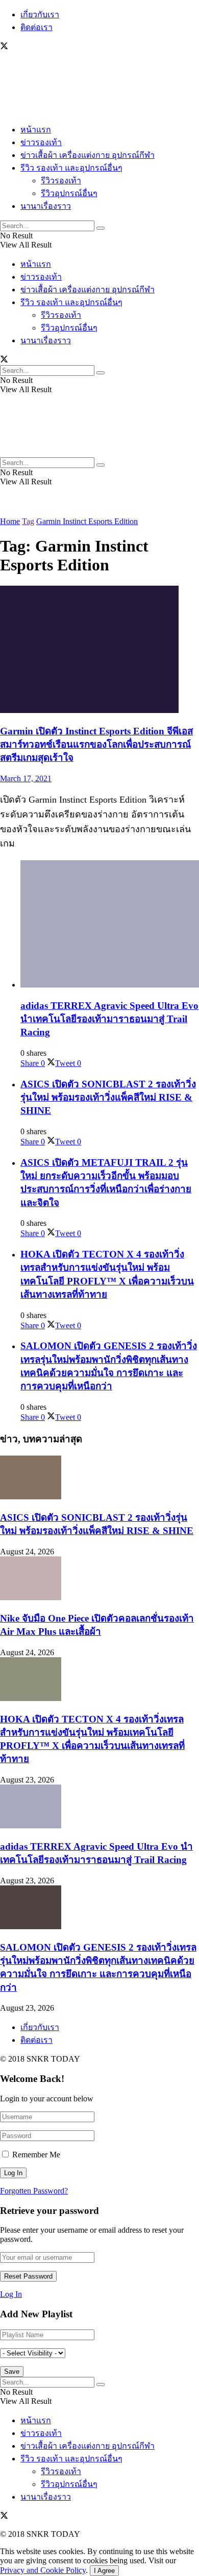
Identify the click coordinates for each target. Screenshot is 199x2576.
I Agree (104, 2571)
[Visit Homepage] (31, 110)
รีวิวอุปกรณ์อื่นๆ (69, 193)
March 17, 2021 (26, 778)
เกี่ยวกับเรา (40, 15)
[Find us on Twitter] (4, 47)
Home (10, 521)
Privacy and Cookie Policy (43, 2570)
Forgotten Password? (34, 2191)
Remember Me (36, 2155)
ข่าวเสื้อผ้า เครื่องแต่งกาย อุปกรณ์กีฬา (88, 155)
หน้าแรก (36, 130)
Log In (11, 2294)
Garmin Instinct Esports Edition (87, 521)
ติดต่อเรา (36, 27)
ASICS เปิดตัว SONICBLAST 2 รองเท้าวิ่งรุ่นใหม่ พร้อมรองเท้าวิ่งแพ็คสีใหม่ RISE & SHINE (108, 1097)
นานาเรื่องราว (46, 206)
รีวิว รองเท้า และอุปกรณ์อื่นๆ (71, 168)
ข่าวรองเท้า (41, 142)
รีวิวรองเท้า (61, 181)
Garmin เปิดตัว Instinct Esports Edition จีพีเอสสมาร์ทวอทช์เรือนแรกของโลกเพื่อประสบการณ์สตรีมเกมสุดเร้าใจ (96, 744)
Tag (28, 521)
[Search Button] (101, 228)
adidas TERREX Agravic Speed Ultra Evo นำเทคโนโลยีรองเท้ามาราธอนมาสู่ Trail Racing (109, 1019)
